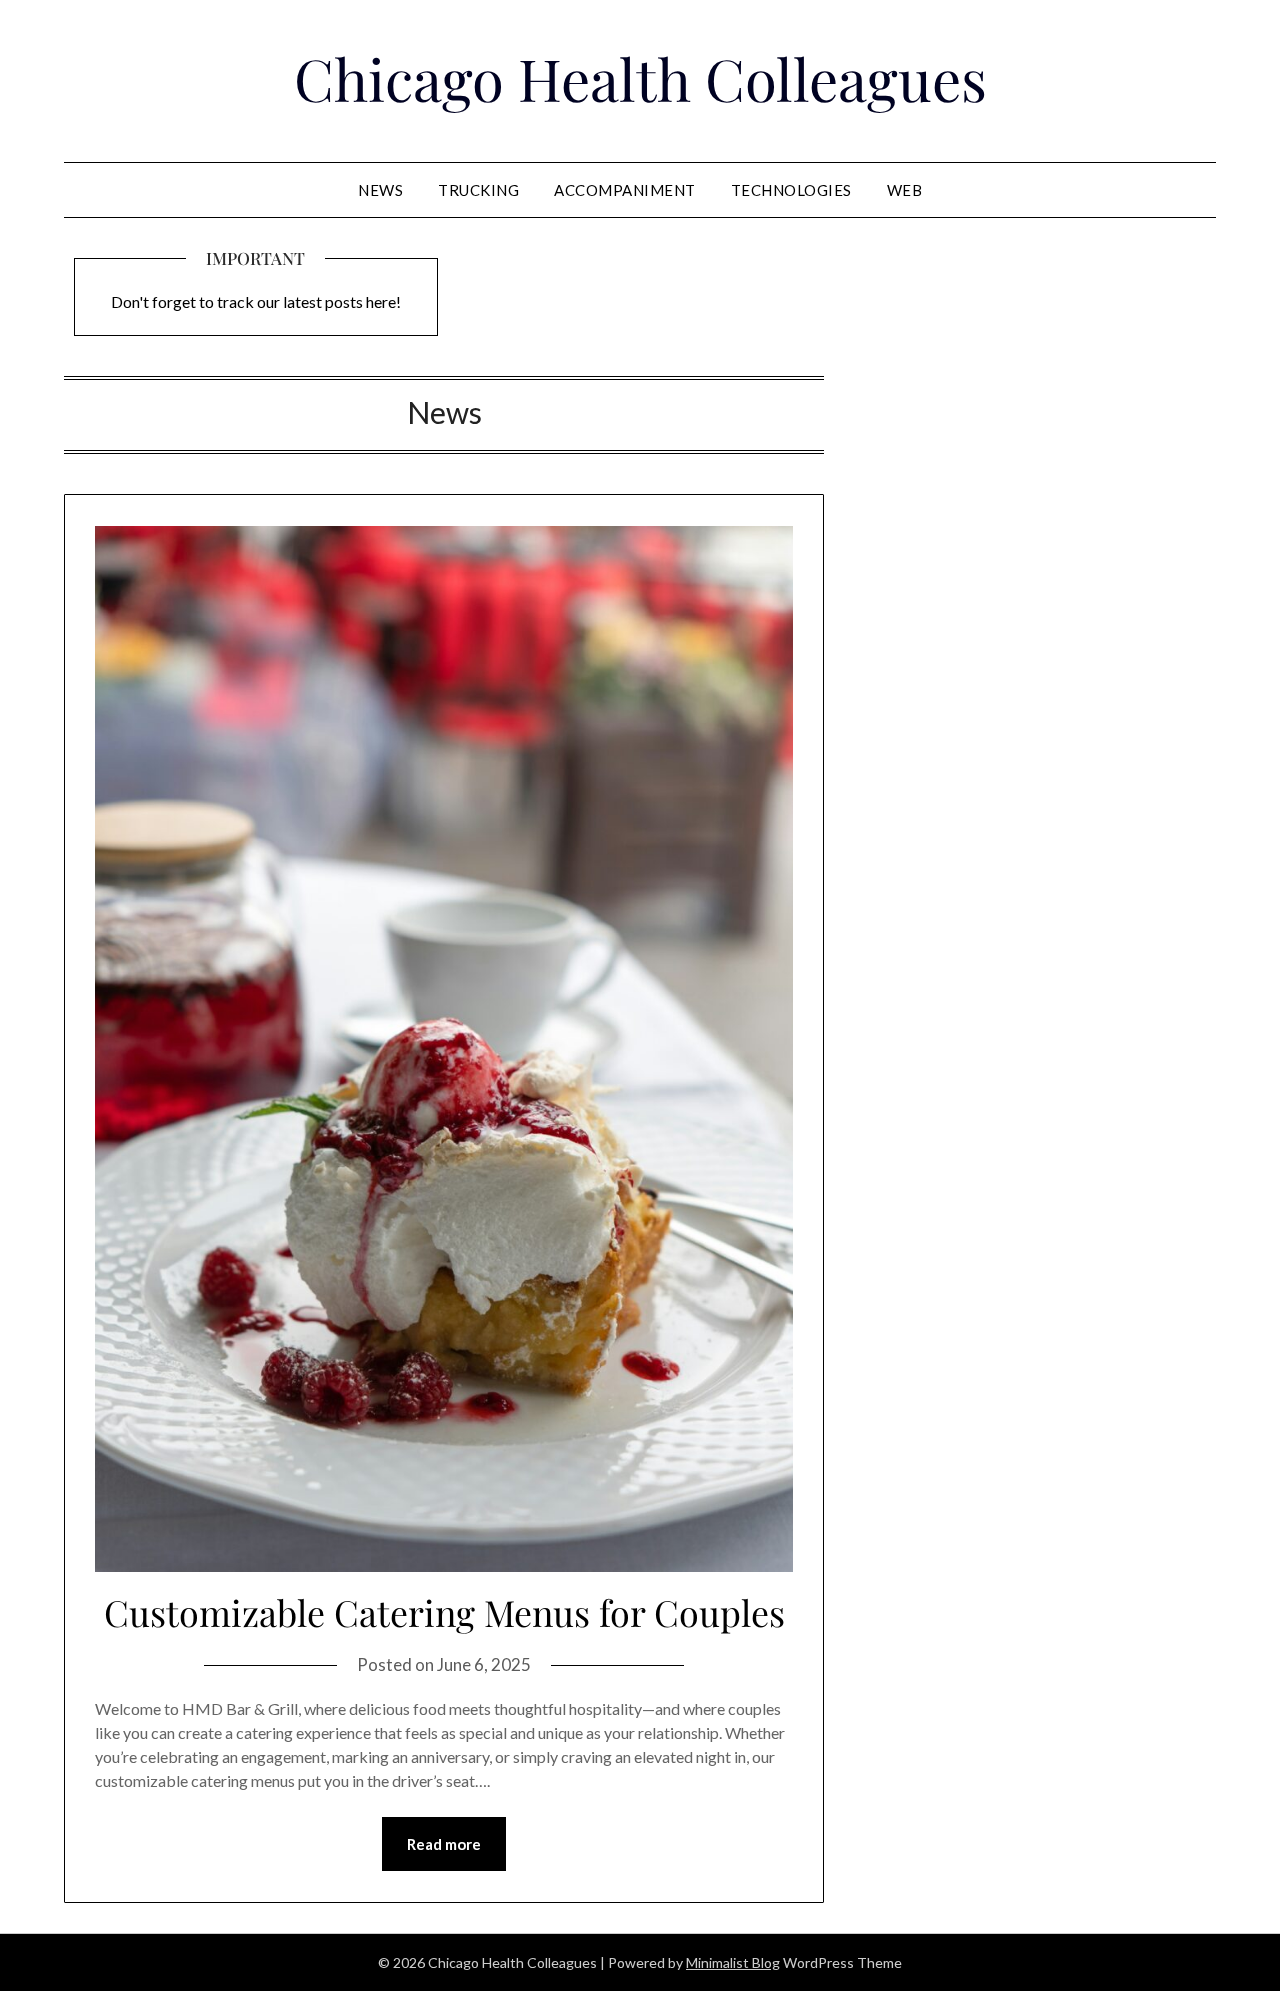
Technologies (791, 190)
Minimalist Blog (733, 1962)
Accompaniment (625, 190)
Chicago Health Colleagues (640, 78)
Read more (444, 1844)
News (380, 190)
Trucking (478, 190)
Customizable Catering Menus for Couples (444, 1612)
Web (905, 190)
